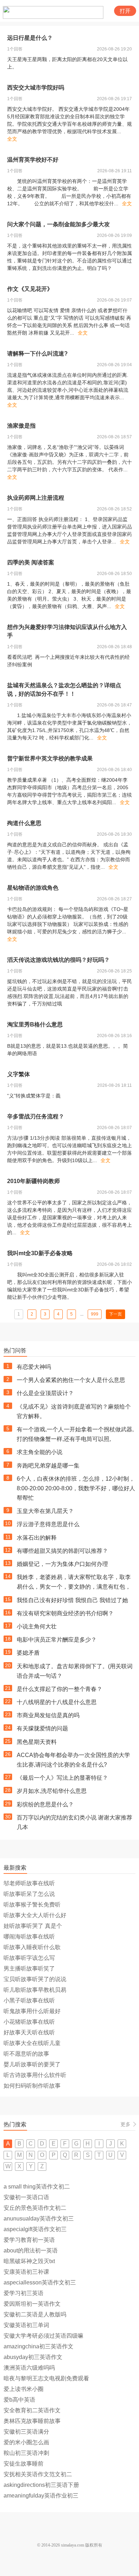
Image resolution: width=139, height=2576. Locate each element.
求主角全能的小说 (40, 1452)
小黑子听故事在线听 (29, 2000)
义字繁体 (19, 1074)
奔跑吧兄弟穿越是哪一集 (48, 1466)
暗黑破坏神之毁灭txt (29, 2261)
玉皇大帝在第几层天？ (45, 1511)
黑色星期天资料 (37, 1742)
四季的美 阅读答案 (31, 562)
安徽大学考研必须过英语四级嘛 (43, 2336)
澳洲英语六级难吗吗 (29, 2368)
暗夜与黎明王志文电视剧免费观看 (46, 2378)
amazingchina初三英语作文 (38, 2346)
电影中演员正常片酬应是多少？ (57, 1640)
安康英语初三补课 (26, 2272)
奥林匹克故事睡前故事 (32, 2421)
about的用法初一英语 (31, 2250)
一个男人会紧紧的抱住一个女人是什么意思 (71, 1380)
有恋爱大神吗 (34, 1367)
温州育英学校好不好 (33, 160)
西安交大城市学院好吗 (36, 88)
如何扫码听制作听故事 (32, 2086)
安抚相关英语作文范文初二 (38, 2474)
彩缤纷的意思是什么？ (45, 1804)
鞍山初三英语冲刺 (26, 2453)
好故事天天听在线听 (29, 2032)
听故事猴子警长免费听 (32, 1905)
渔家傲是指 (21, 426)
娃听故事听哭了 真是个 (33, 1926)
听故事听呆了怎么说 (29, 1894)
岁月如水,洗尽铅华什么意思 (52, 1791)
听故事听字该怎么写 (29, 1958)
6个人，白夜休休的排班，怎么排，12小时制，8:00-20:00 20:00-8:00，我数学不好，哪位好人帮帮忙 (76, 1488)
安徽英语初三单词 (26, 2325)
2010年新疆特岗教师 (34, 1181)
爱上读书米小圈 (24, 2389)
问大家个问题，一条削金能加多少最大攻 (58, 224)
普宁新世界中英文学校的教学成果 (50, 758)
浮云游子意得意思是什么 (48, 1524)
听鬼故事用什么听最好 (32, 2011)
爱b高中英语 (19, 2400)
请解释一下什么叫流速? (37, 354)
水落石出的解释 (37, 1538)
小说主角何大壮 (37, 1626)
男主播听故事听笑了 (29, 1968)
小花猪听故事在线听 (29, 2022)
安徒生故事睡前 (24, 2464)
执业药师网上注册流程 (36, 498)
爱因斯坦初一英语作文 (32, 2304)
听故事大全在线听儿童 (32, 2043)
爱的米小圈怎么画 (26, 2442)
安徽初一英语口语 (26, 2197)
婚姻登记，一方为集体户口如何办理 (62, 1564)
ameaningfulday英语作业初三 (41, 2496)
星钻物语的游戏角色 (33, 888)
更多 (125, 2124)
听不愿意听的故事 (26, 2054)
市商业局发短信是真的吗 (48, 1715)
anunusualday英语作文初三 (39, 2219)
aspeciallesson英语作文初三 (40, 2282)
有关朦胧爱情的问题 (42, 1728)
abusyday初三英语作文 (33, 2357)
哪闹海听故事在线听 (29, 1937)
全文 (12, 139)
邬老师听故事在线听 (29, 1883)
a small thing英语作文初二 (37, 2187)
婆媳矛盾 (28, 1653)
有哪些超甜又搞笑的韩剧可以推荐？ (62, 1551)
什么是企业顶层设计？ (45, 1393)
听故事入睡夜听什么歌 (32, 1947)
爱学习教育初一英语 (29, 2240)
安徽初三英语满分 (26, 2432)
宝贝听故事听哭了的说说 (35, 1979)
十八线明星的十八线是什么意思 (57, 1702)
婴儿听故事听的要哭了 (32, 2064)
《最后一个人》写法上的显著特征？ (62, 1778)
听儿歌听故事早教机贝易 (35, 1990)
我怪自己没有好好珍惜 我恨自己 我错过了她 (72, 1600)
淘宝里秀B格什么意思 (35, 1024)
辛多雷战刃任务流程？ (36, 1116)
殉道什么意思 (24, 823)
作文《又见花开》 (30, 289)
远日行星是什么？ (30, 38)
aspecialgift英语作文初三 (35, 2229)
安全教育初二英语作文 (32, 2410)
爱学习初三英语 (24, 2293)
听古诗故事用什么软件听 (35, 2075)
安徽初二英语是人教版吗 (35, 2314)
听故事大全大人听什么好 (35, 1915)
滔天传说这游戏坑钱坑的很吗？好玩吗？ (58, 960)
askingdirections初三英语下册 (41, 2485)
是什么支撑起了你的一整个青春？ (60, 1689)
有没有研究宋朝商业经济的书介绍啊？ (65, 1613)
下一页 (115, 1314)
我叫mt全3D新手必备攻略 (40, 1253)
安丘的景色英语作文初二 (35, 2208)
